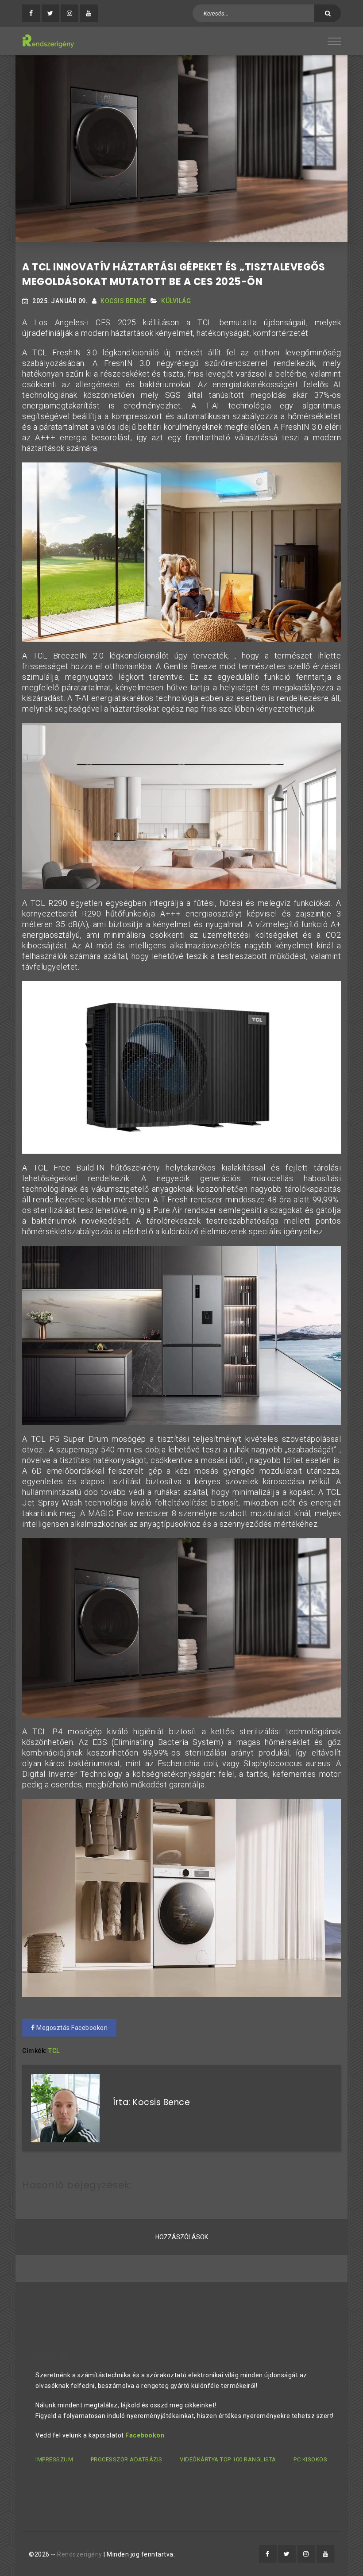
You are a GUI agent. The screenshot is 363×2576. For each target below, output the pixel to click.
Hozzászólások (182, 2237)
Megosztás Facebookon (71, 2028)
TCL (54, 2051)
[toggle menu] (334, 41)
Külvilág (176, 301)
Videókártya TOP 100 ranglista (228, 2459)
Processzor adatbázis (127, 2459)
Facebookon (145, 2435)
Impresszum (54, 2459)
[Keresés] (328, 13)
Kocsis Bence (123, 301)
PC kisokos (310, 2459)
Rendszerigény (80, 2554)
